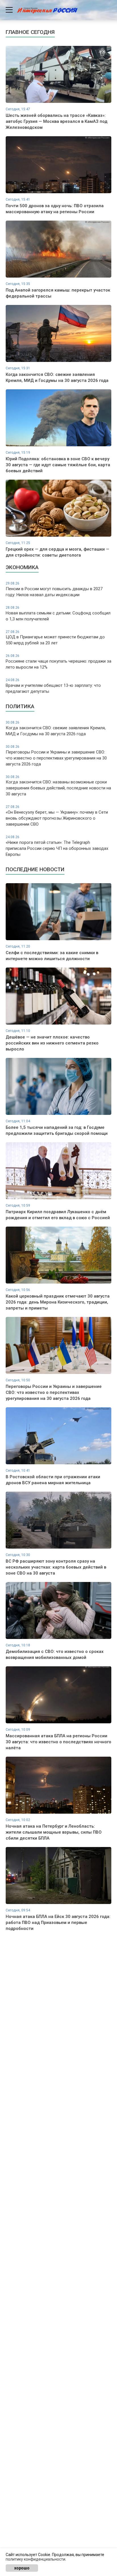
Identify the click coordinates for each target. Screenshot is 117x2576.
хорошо (22, 2568)
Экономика (22, 567)
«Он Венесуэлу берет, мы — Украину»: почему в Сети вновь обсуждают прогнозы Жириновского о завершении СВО (57, 816)
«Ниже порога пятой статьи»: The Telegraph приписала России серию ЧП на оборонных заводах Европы (57, 846)
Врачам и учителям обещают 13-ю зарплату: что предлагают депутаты (53, 686)
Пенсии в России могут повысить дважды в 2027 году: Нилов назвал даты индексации (54, 589)
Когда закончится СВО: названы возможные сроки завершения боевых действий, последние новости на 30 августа (58, 786)
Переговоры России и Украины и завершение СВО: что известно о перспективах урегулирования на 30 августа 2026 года (56, 756)
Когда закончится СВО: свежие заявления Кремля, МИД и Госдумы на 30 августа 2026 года (56, 728)
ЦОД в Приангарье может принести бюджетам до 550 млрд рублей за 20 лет (55, 638)
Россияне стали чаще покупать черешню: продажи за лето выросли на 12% (58, 662)
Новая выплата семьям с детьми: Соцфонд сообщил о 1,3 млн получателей (58, 614)
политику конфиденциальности (35, 2559)
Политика (20, 706)
